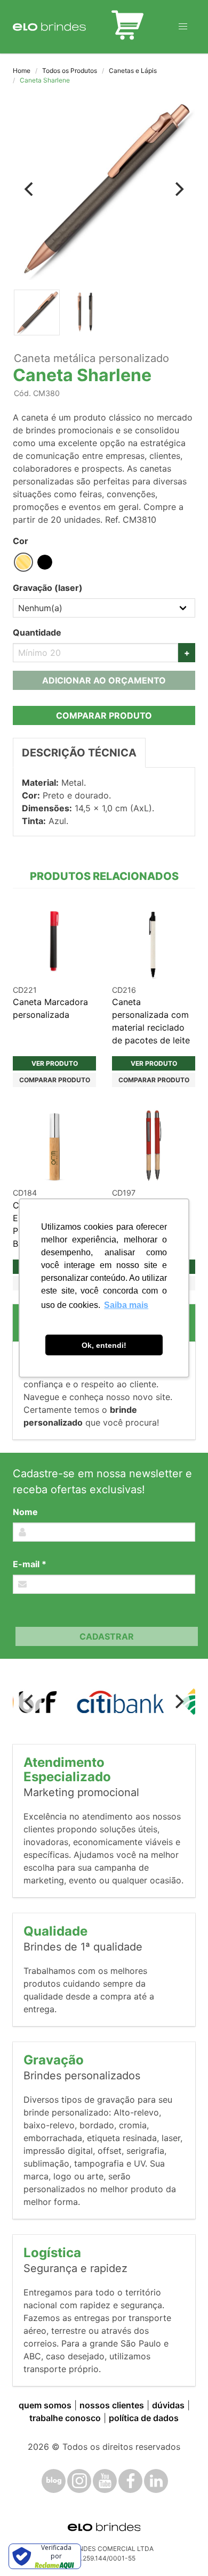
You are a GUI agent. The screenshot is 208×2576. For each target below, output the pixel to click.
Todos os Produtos (70, 71)
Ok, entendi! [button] (104, 1345)
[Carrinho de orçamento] (127, 27)
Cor (21, 541)
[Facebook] (130, 2481)
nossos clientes (112, 2405)
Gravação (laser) (48, 588)
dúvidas (168, 2405)
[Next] (178, 189)
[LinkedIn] (156, 2481)
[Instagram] (79, 2481)
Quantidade (37, 632)
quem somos (45, 2405)
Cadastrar (107, 1636)
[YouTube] (105, 2481)
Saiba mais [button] (126, 1305)
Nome (25, 1512)
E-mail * (30, 1564)
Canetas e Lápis (133, 71)
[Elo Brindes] (49, 27)
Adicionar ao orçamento (104, 680)
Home (22, 71)
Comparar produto (104, 715)
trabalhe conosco (65, 2418)
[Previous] (30, 189)
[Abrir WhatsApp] (181, 2549)
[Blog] (54, 2481)
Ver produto (55, 1063)
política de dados (144, 2418)
